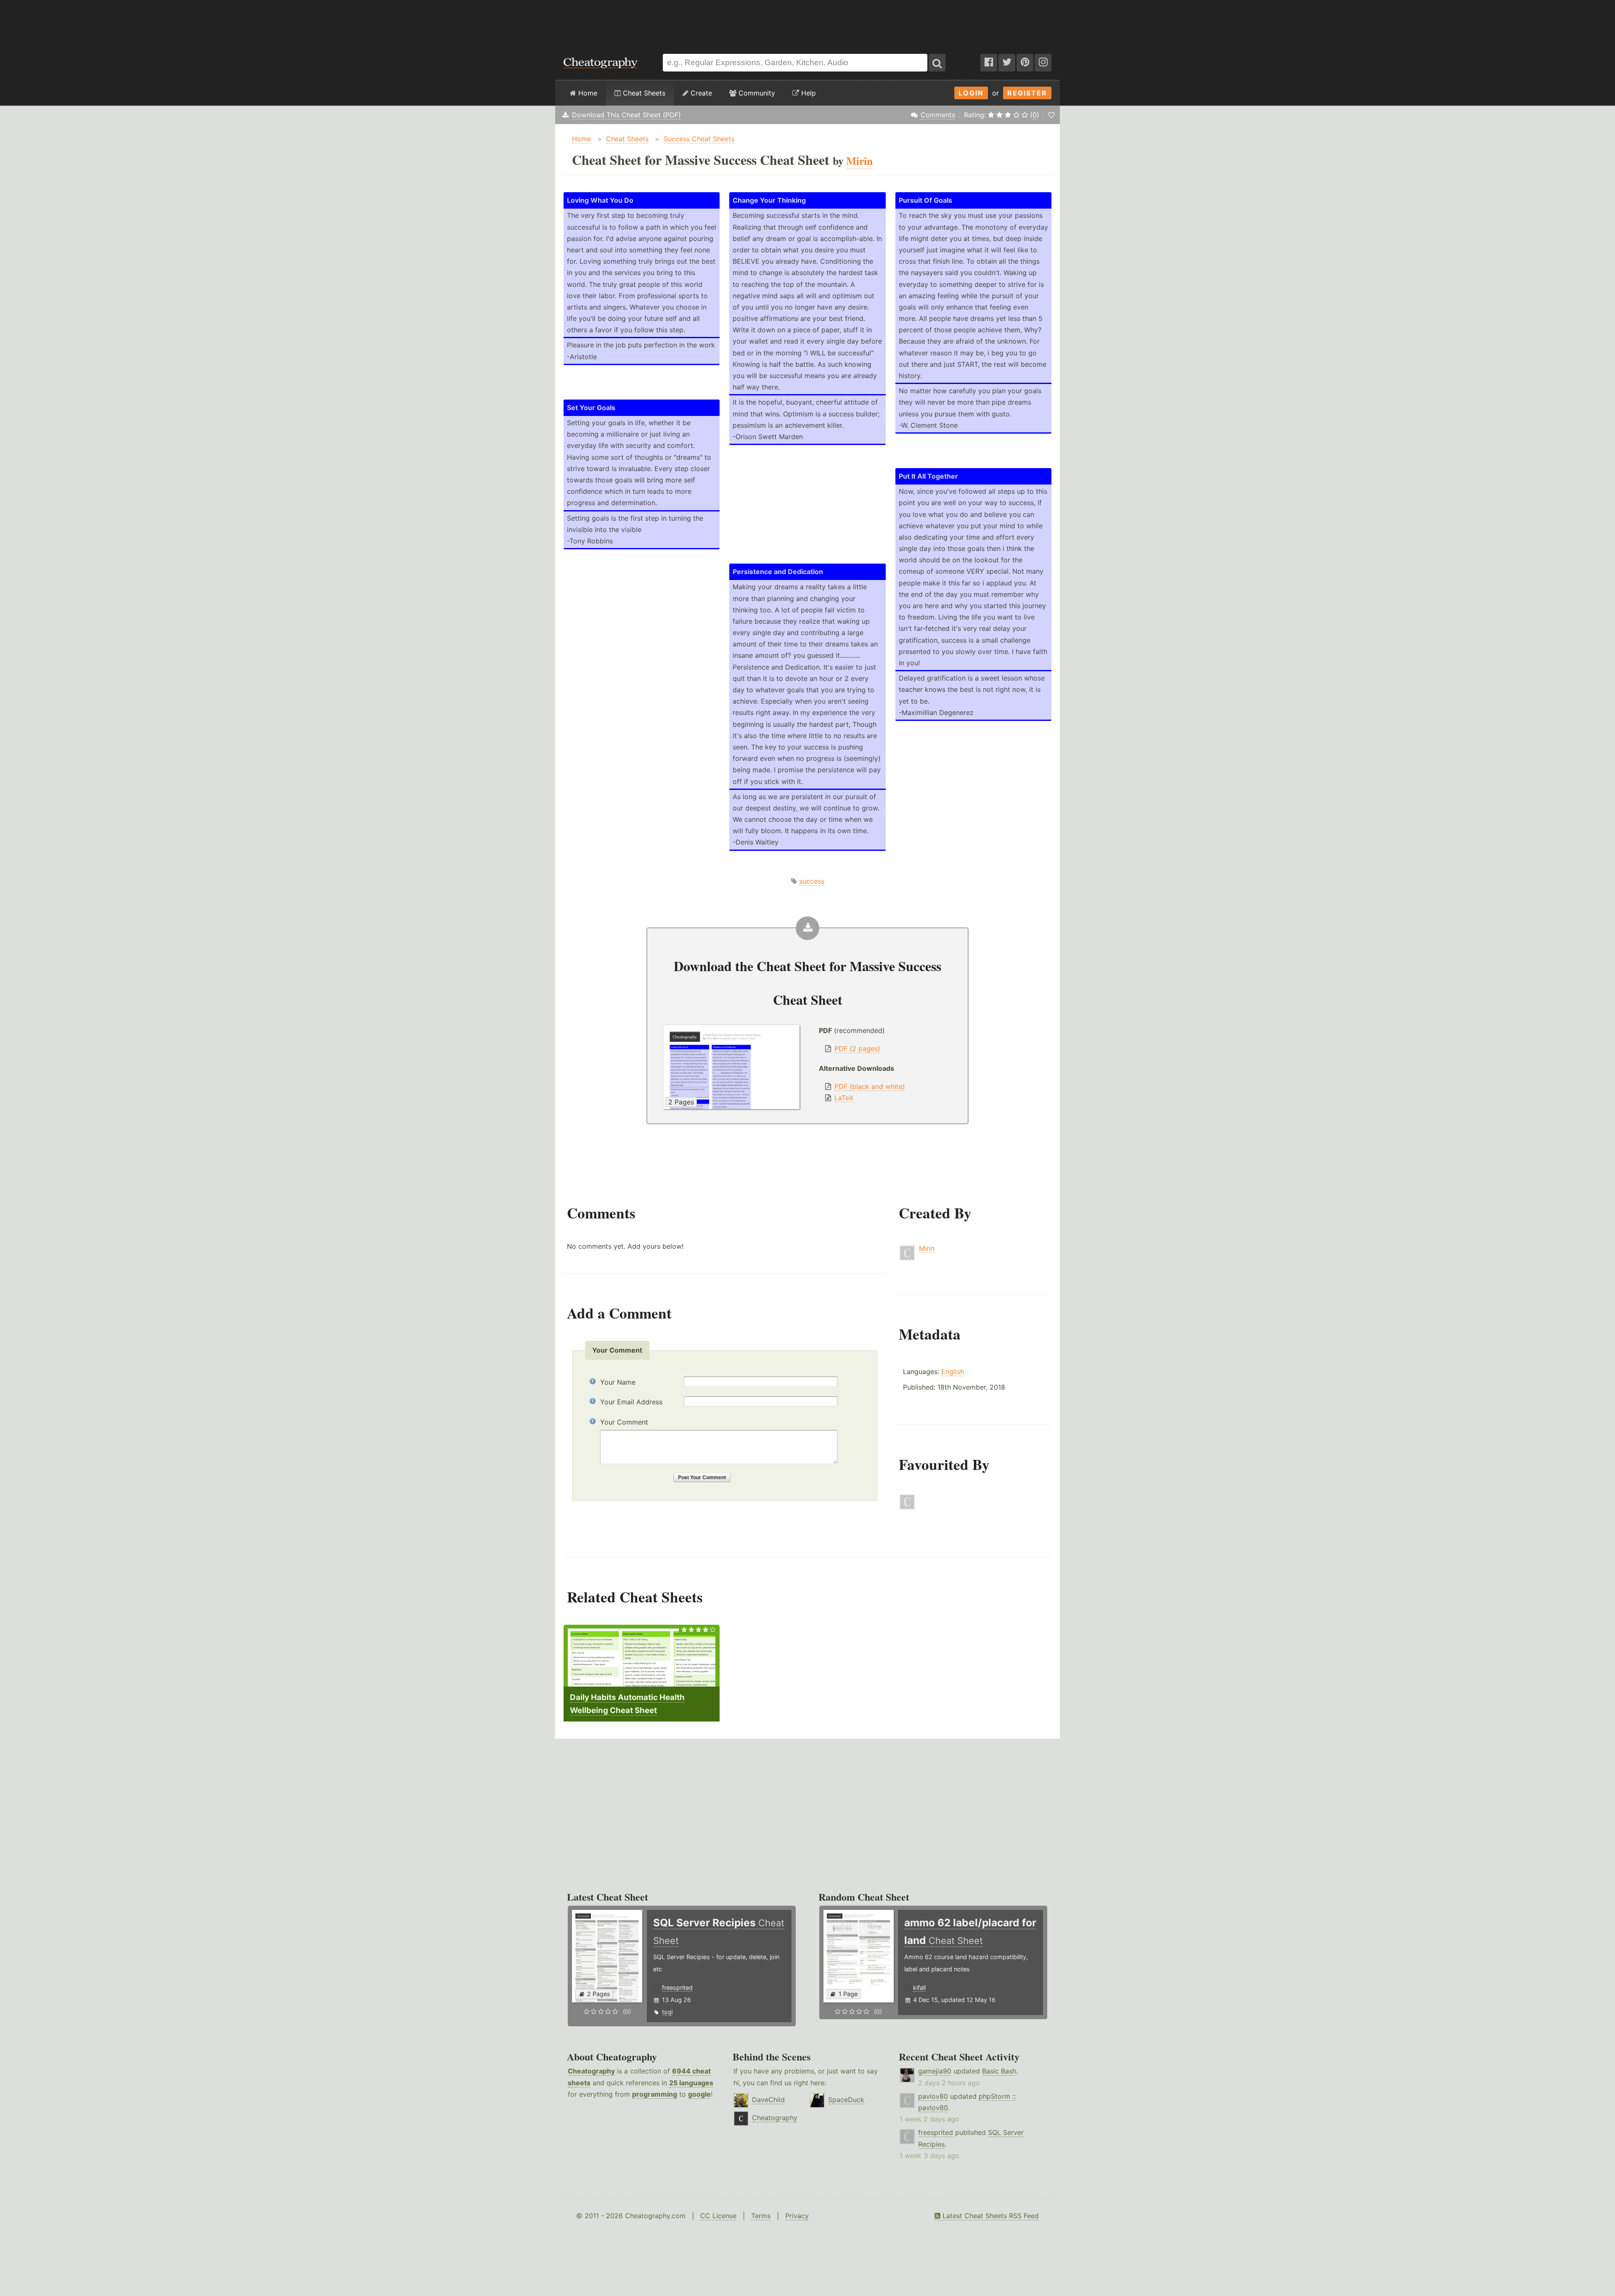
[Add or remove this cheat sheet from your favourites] (1051, 115)
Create (700, 93)
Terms (761, 2216)
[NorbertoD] (907, 1507)
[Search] (937, 63)
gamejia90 (935, 2071)
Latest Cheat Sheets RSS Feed (990, 2216)
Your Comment (624, 1422)
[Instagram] (1043, 63)
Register (1027, 93)
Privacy (797, 2216)
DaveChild (768, 2100)
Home (587, 93)
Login (971, 93)
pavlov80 (933, 2096)
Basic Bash (999, 2071)
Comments (938, 115)
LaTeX (844, 1098)
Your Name (618, 1382)
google (699, 2094)
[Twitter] (1007, 63)
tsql (667, 2012)
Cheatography (591, 2071)
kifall (919, 1987)
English (953, 1372)
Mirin (927, 1248)
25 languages (691, 2083)
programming (655, 2094)
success (812, 881)
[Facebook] (989, 63)
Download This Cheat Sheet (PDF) (626, 115)
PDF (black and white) (870, 1086)
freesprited (677, 1987)
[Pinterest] (1025, 63)
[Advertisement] (807, 23)
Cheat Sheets (643, 93)
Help (807, 93)
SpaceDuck (846, 2100)
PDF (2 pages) (857, 1049)
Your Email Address (631, 1402)
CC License (718, 2216)
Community (756, 93)
